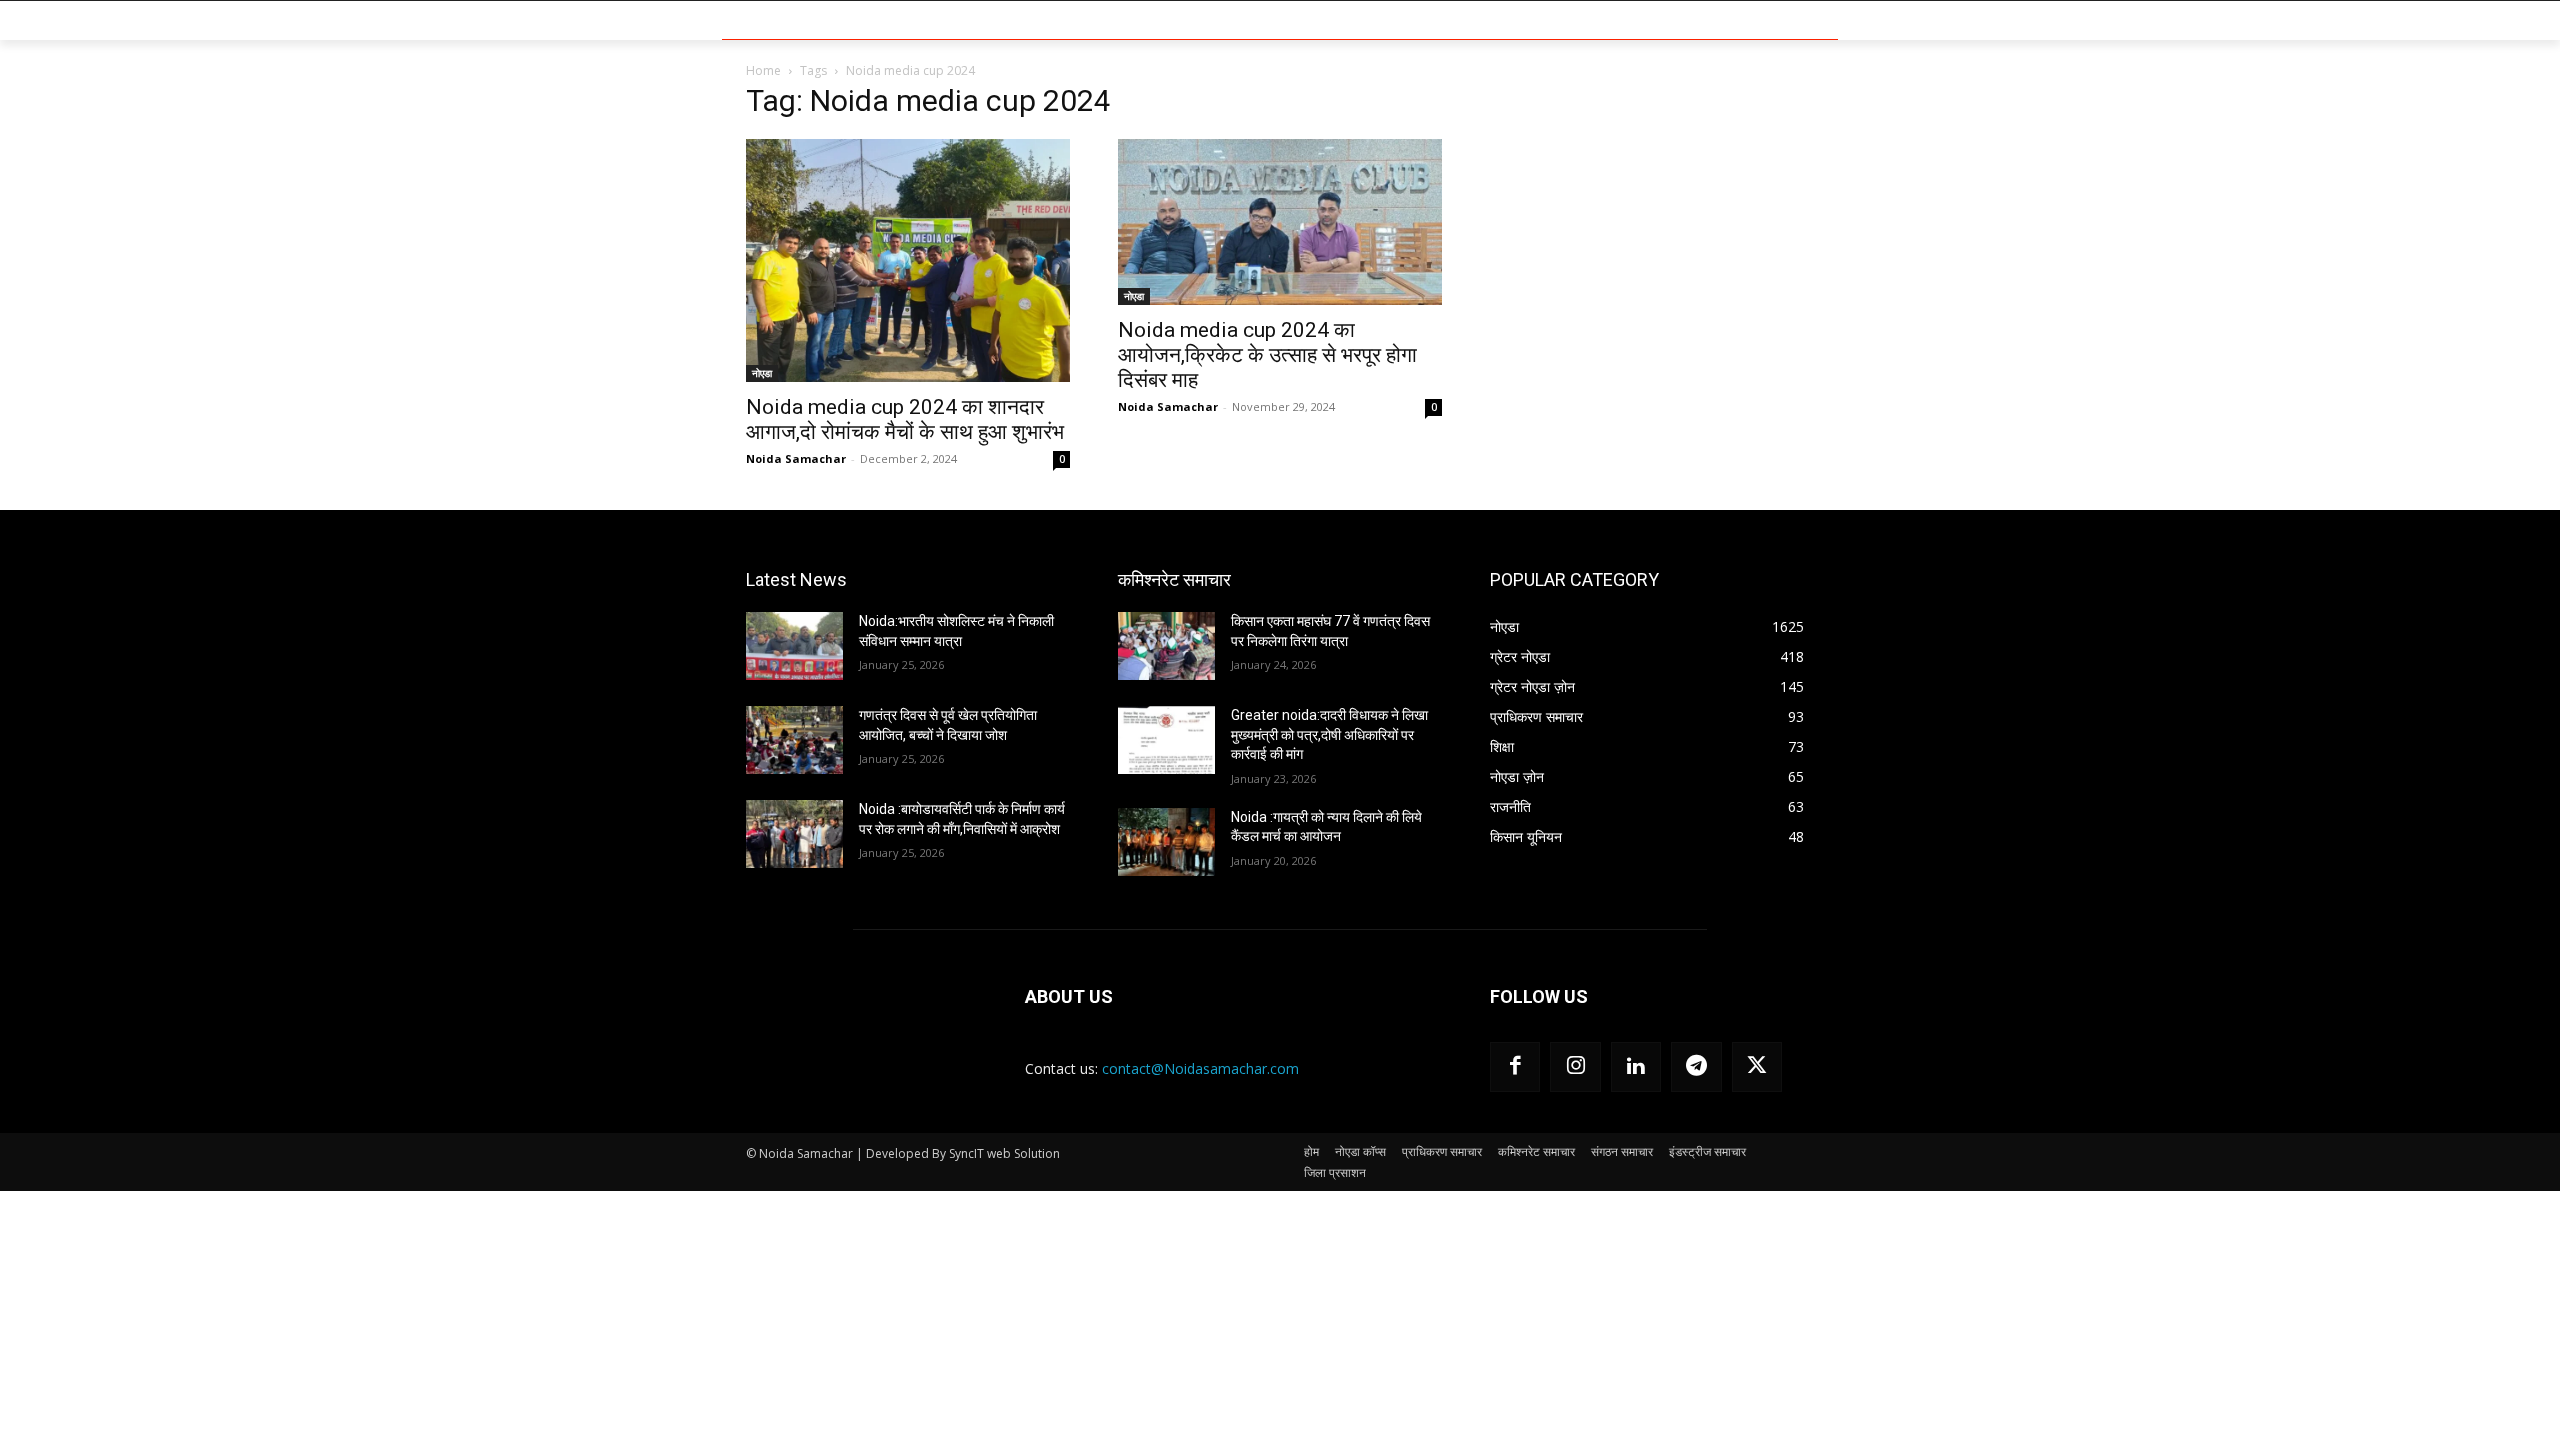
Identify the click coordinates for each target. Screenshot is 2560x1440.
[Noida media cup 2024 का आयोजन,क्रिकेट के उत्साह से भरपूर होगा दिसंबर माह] (1280, 222)
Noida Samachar (796, 458)
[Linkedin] (1636, 1067)
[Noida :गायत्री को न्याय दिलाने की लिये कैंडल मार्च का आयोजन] (1166, 842)
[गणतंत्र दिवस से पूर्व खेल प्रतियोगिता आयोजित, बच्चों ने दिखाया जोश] (794, 740)
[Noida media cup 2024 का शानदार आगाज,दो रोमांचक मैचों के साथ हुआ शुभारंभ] (908, 260)
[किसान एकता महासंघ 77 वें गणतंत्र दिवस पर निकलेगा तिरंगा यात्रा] (1166, 646)
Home (763, 70)
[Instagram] (1575, 1067)
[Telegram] (1696, 1067)
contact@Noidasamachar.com (1200, 1068)
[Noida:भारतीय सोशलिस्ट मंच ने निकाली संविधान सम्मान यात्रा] (794, 646)
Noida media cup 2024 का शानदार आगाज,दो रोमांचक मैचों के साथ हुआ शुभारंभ (905, 419)
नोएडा (762, 373)
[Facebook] (1515, 1067)
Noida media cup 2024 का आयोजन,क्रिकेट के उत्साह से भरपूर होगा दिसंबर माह (1267, 355)
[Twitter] (1757, 1067)
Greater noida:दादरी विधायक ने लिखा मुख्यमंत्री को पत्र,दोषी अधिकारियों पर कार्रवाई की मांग (1329, 734)
